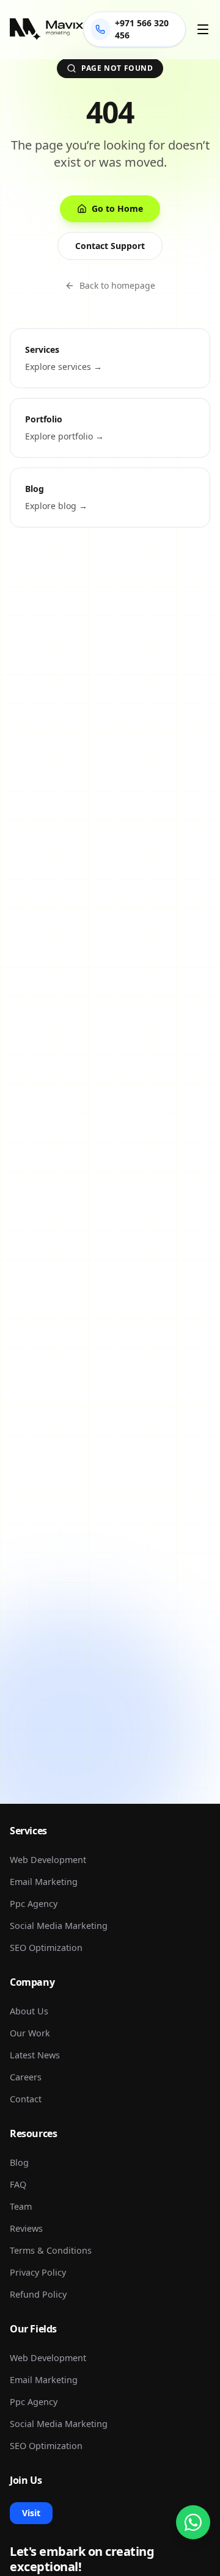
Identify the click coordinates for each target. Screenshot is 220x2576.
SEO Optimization (46, 1948)
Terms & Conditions (51, 2250)
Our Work (30, 2033)
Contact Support (110, 246)
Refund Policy (38, 2294)
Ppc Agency (34, 1904)
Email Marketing (44, 1882)
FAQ (18, 2184)
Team (21, 2206)
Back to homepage (117, 285)
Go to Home (117, 208)
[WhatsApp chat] (193, 2522)
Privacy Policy (38, 2272)
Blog (19, 2162)
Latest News (35, 2055)
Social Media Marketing (59, 1926)
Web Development (48, 1860)
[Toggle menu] (203, 29)
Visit (31, 2513)
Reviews (26, 2228)
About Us (29, 2011)
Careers (26, 2077)
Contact (26, 2099)
